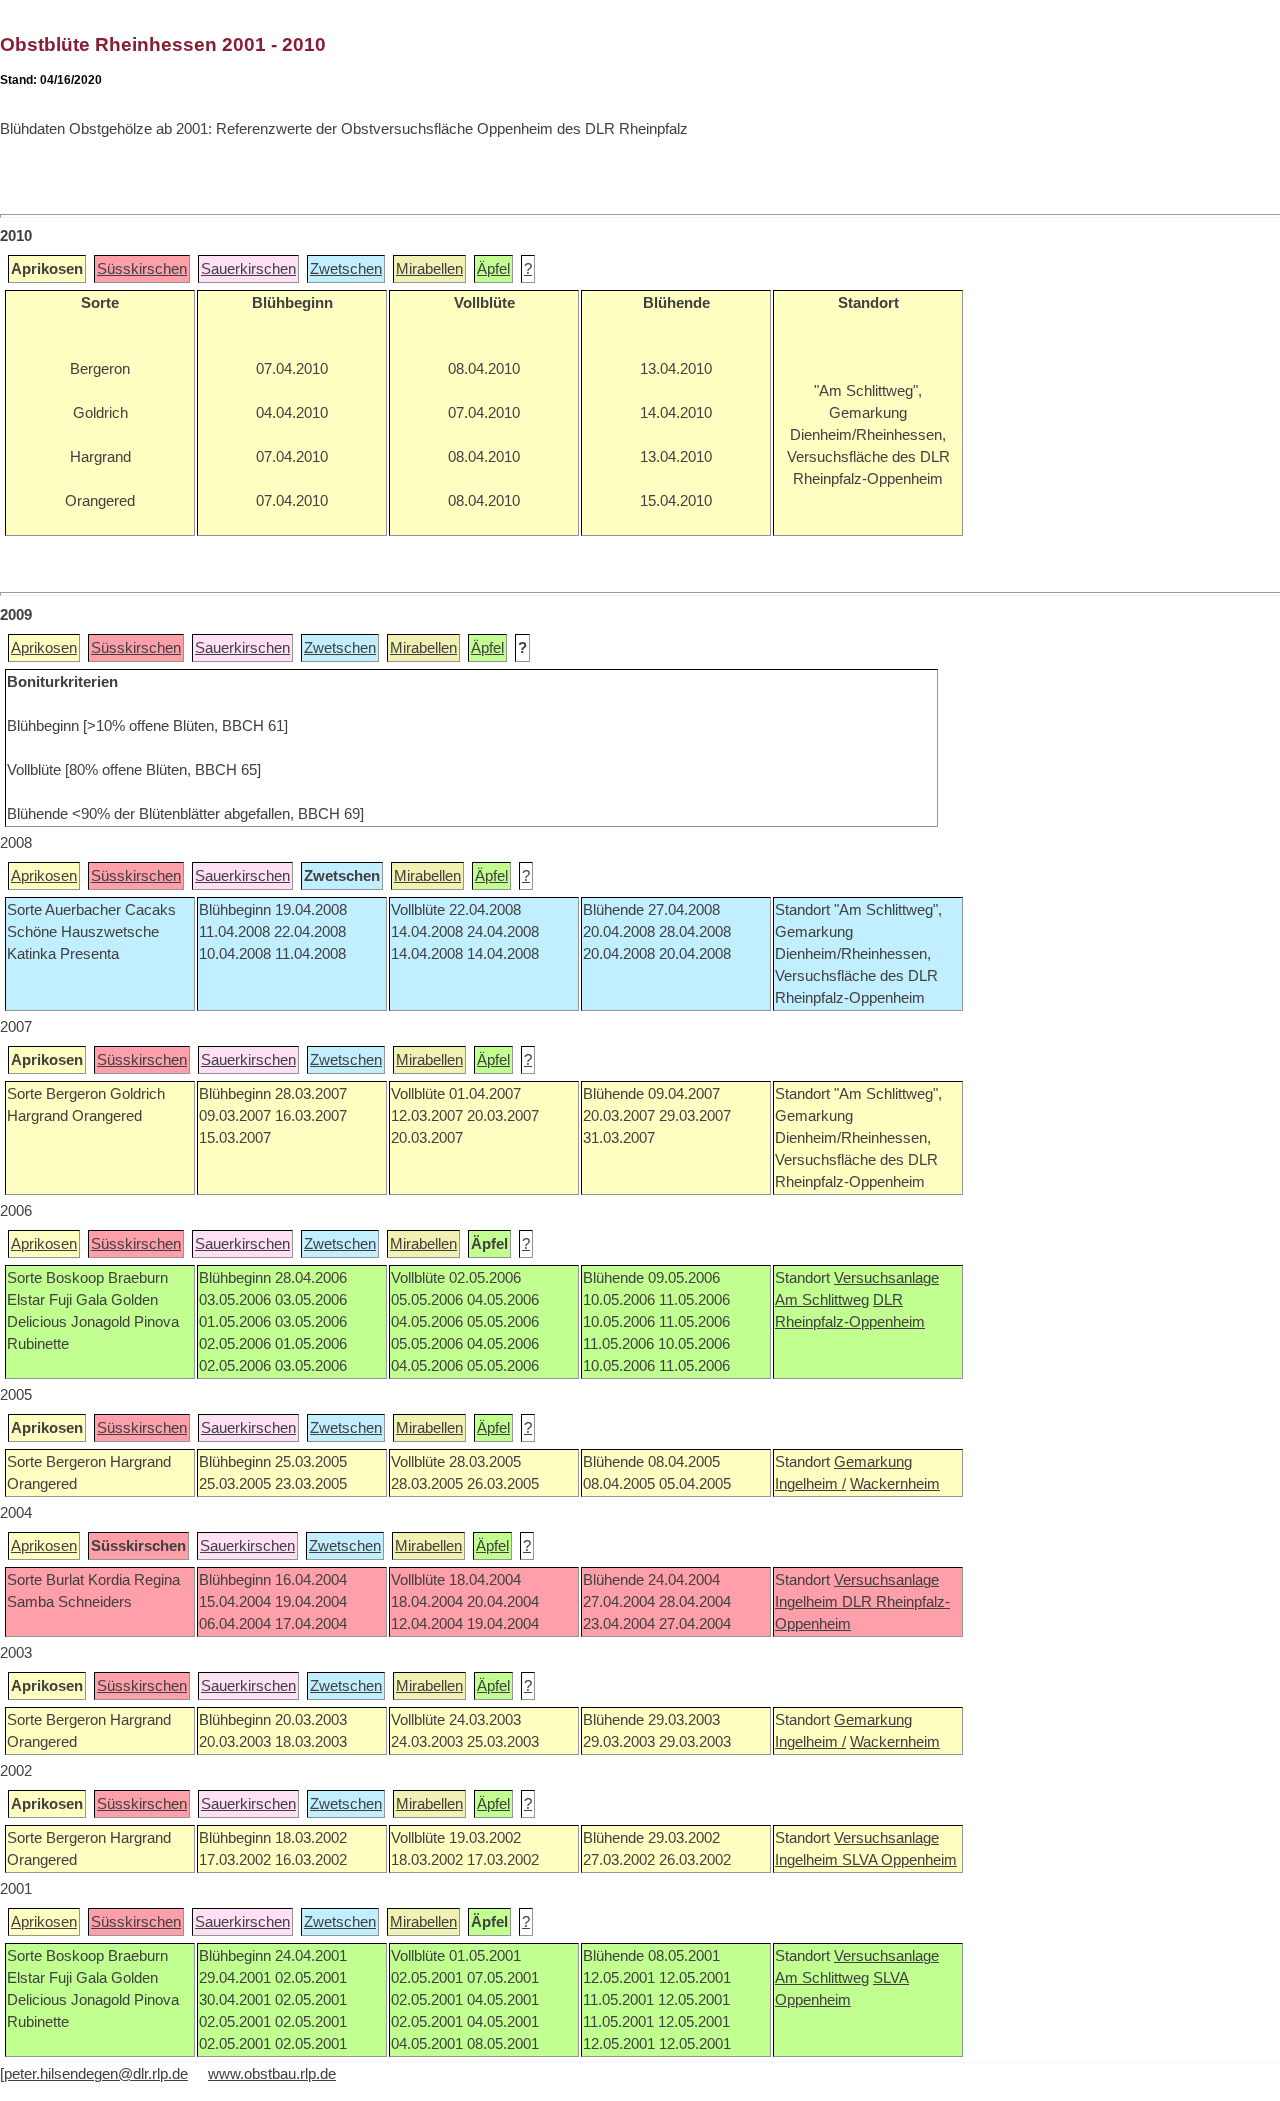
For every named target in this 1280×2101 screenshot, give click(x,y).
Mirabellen (429, 269)
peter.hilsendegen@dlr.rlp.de (96, 2074)
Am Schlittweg (822, 1300)
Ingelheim (808, 1602)
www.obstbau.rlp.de (272, 2074)
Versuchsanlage (886, 1278)
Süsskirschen (142, 269)
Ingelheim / (810, 1484)
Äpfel (493, 269)
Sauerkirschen (248, 269)
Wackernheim (895, 1484)
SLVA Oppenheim (899, 1860)
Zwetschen (346, 269)
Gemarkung (873, 1462)
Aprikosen (44, 648)
